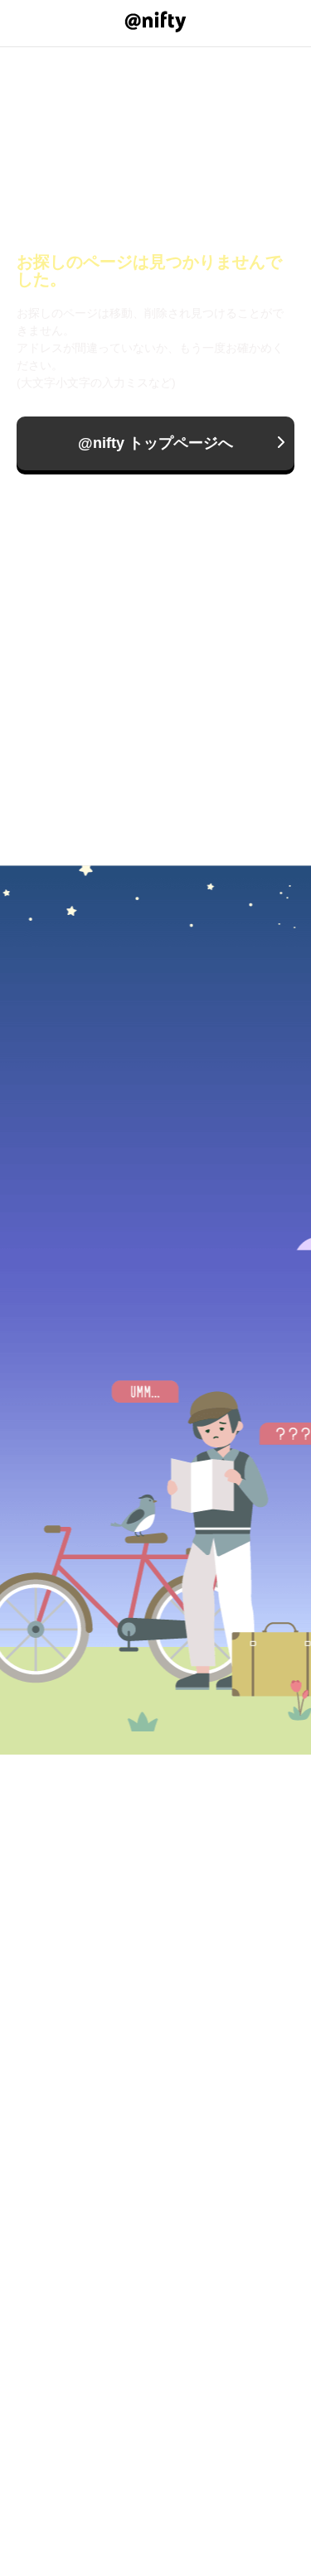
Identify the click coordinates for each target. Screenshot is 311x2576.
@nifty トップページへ (155, 443)
